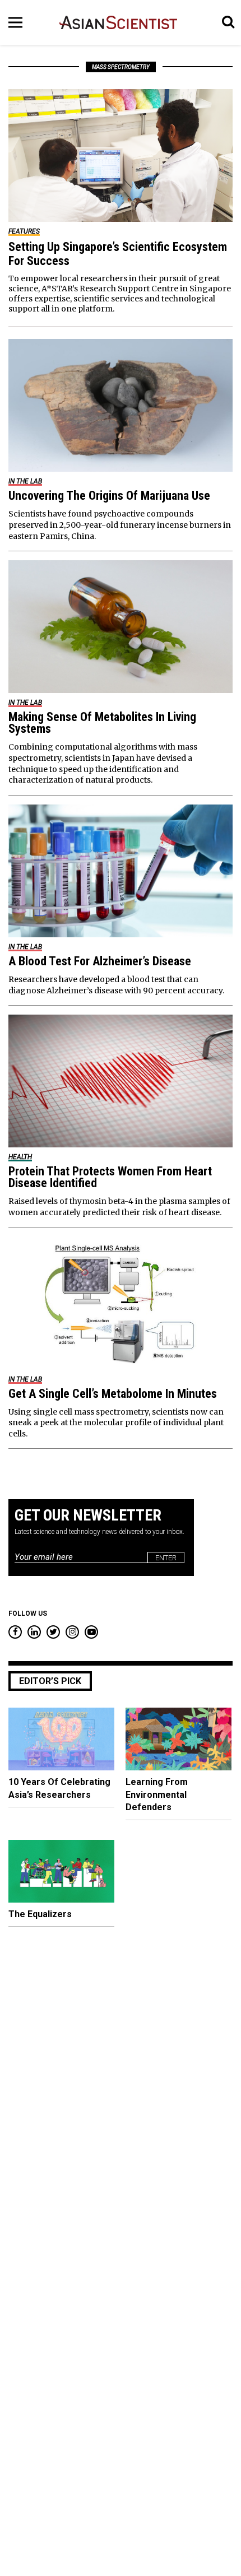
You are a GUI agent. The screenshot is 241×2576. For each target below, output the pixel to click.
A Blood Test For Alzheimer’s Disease (100, 961)
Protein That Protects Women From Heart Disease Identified (110, 1177)
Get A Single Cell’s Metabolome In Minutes (113, 1394)
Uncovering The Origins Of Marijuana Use (109, 496)
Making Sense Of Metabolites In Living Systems (102, 723)
